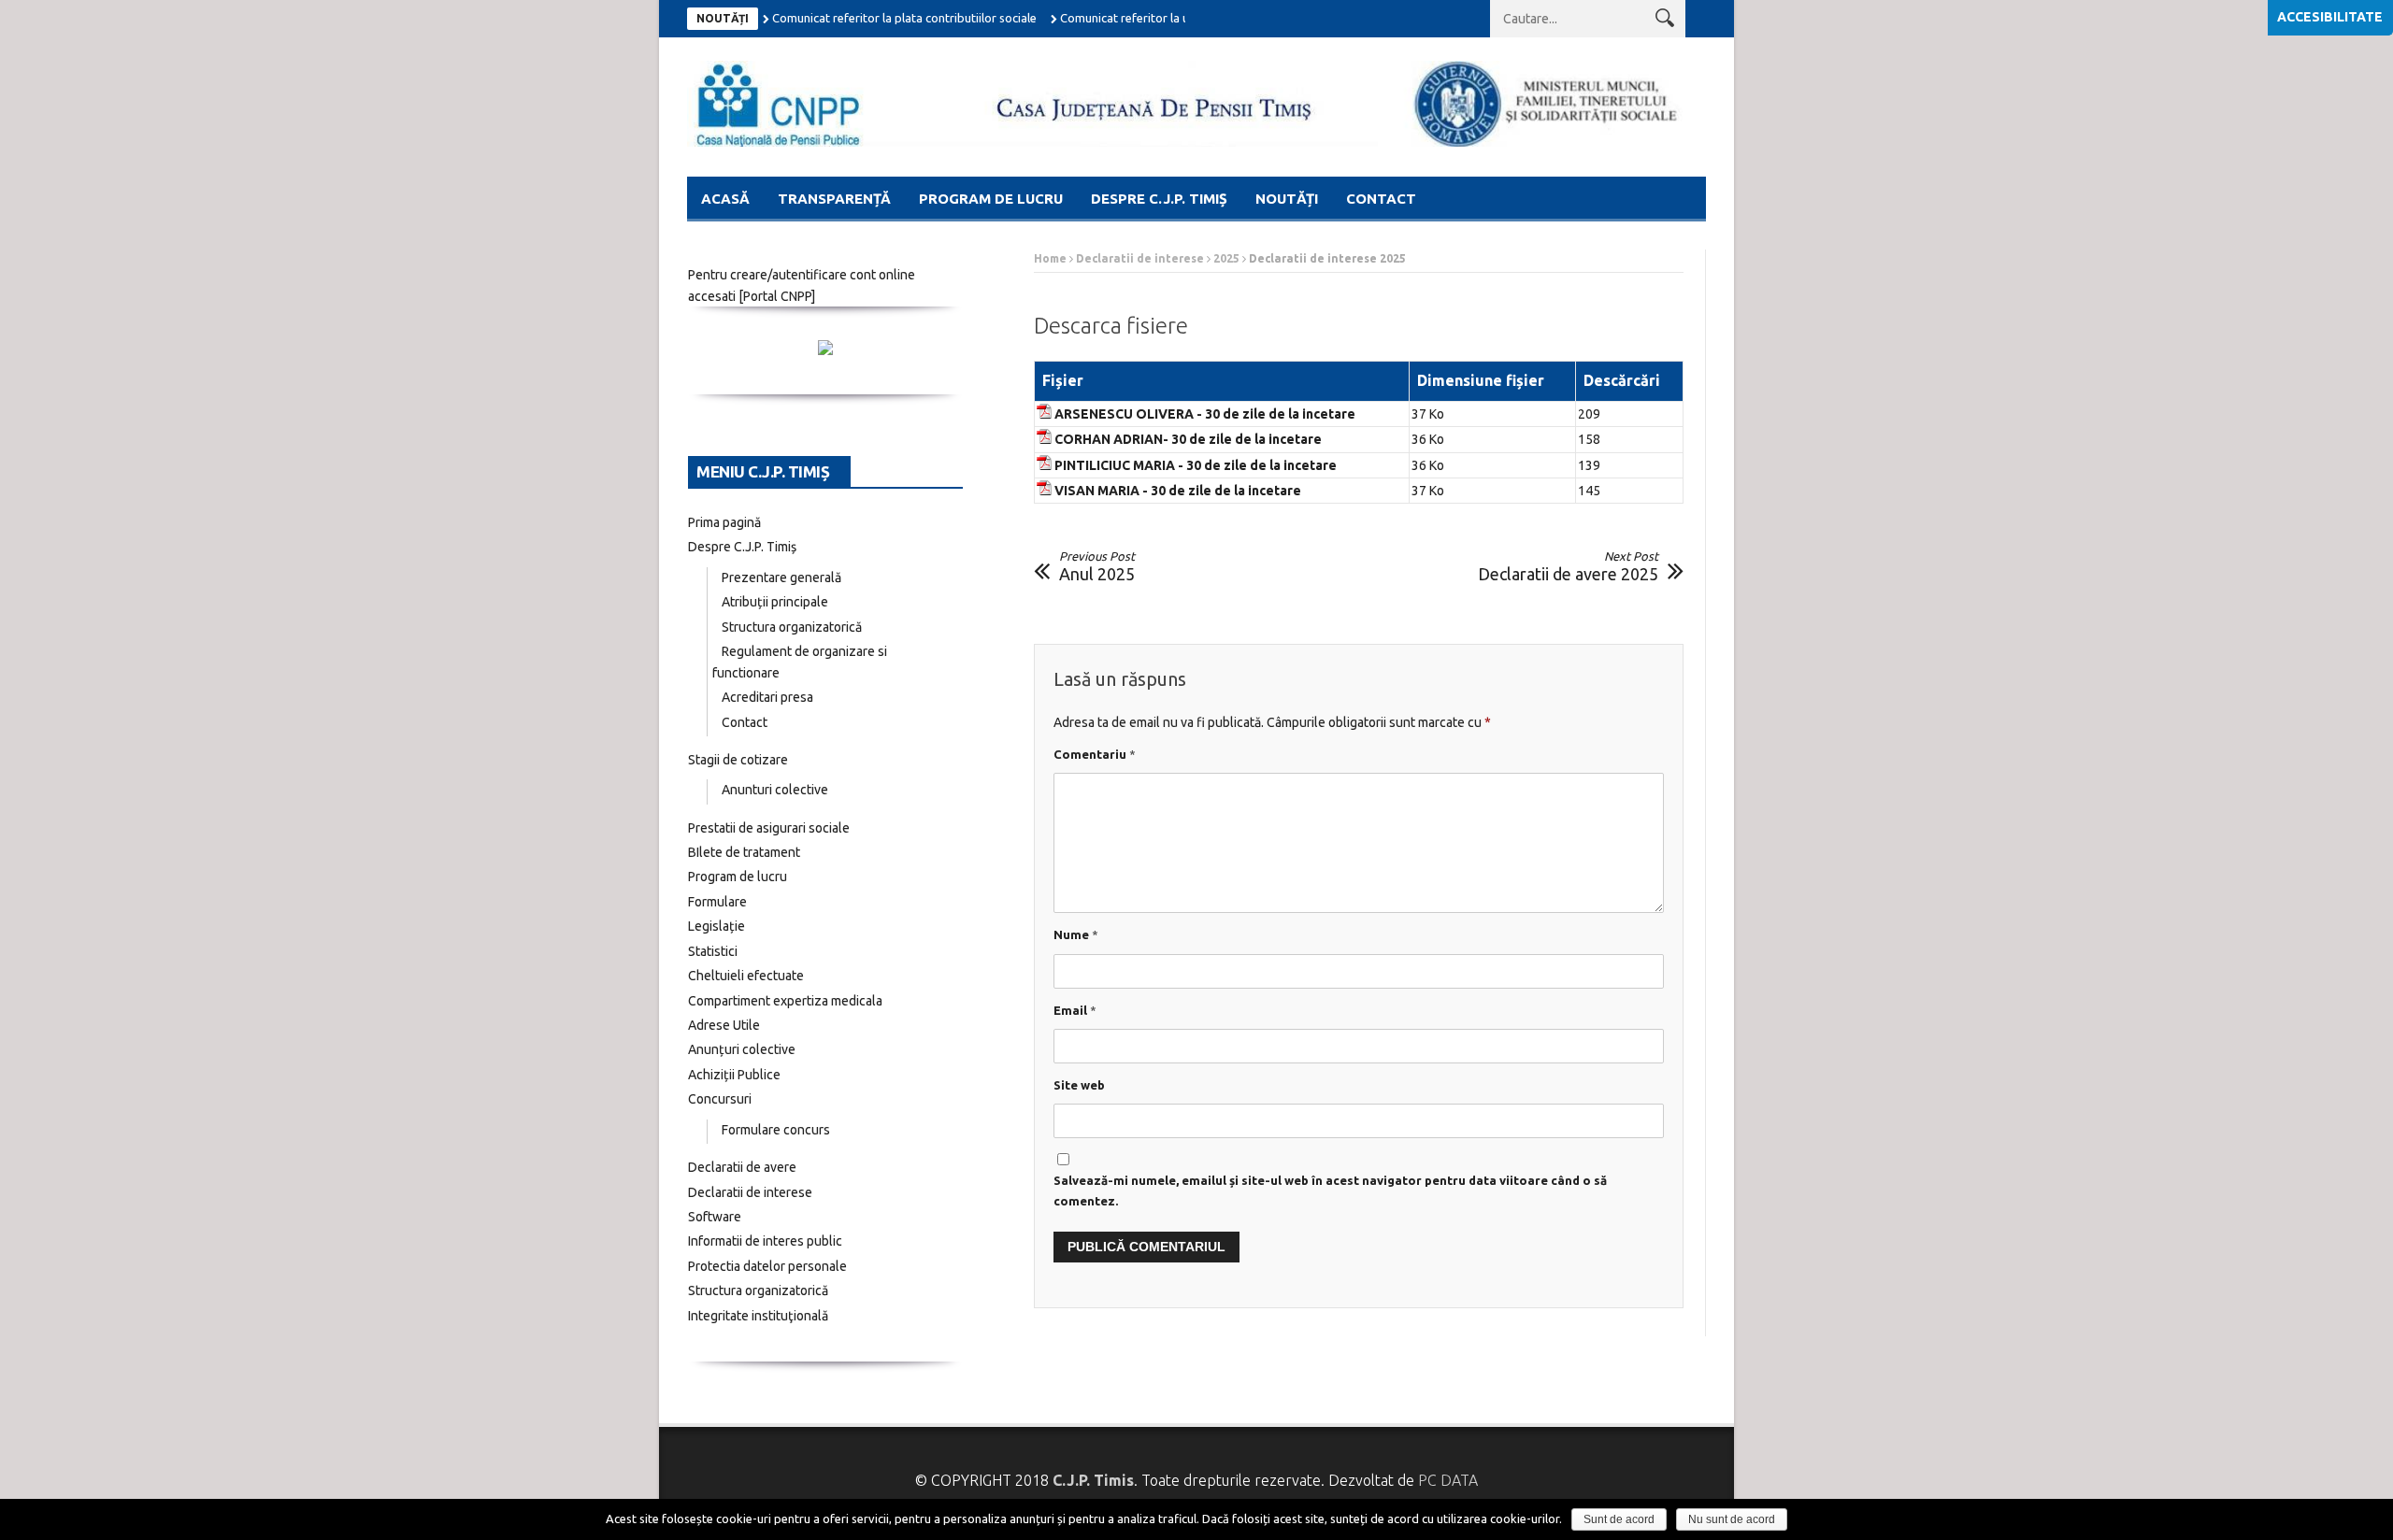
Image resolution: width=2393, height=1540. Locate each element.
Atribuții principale (775, 602)
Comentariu (1095, 754)
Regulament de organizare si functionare (800, 662)
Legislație (716, 926)
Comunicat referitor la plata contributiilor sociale (904, 18)
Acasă (725, 199)
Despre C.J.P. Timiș (1159, 199)
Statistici (713, 951)
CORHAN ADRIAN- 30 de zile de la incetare (1188, 439)
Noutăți (1287, 199)
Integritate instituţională (758, 1316)
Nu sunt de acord (1732, 1519)
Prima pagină (724, 522)
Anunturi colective (775, 790)
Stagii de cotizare (738, 760)
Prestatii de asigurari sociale (769, 828)
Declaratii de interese (1140, 258)
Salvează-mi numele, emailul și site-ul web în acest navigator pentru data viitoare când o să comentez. (1330, 1190)
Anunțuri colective (742, 1049)
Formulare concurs (776, 1130)
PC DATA (1448, 1480)
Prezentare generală (781, 577)
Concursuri (720, 1099)
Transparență (834, 199)
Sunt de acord (1619, 1519)
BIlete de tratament (744, 852)
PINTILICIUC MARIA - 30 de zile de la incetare (1196, 465)
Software (715, 1217)
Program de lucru (991, 199)
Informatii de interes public (765, 1241)
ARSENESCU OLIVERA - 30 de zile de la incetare (1205, 414)
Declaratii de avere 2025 (1568, 566)
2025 (1226, 258)
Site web (1079, 1085)
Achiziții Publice (734, 1075)
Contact (1381, 199)
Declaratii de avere (742, 1167)
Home (1050, 258)
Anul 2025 (1097, 566)
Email (1075, 1010)
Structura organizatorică (792, 627)
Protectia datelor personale (767, 1266)
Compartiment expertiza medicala (785, 1001)
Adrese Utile (724, 1025)
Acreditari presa (767, 697)
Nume (1076, 934)
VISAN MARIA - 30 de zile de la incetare (1178, 491)
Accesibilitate (2330, 17)
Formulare (717, 902)
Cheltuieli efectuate (746, 976)
